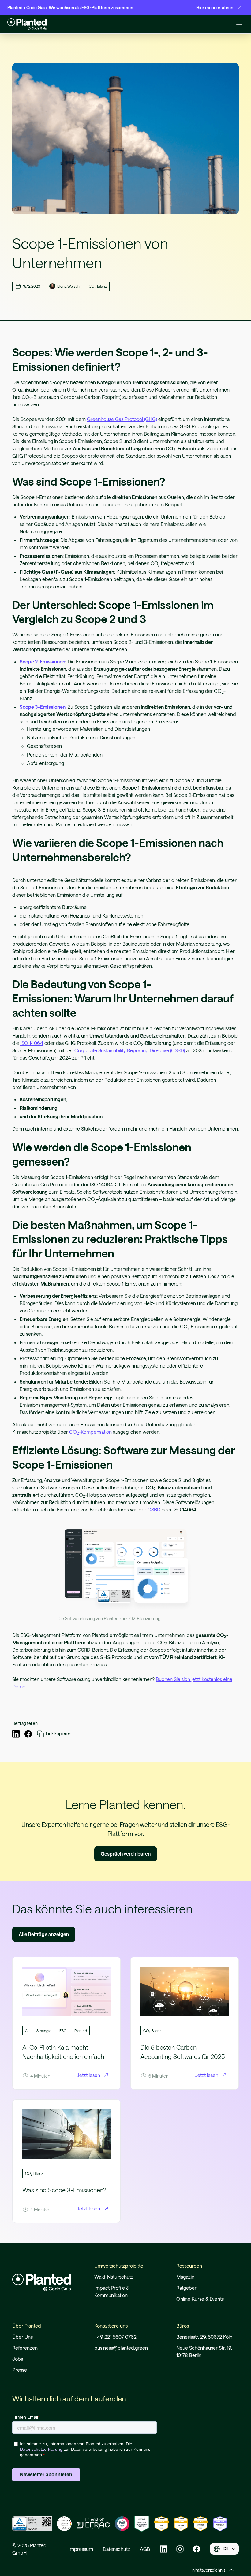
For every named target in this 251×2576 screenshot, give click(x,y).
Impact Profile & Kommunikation (112, 2291)
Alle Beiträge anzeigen (44, 1934)
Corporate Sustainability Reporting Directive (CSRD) (130, 1050)
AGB (145, 2549)
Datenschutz (116, 2549)
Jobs (18, 2359)
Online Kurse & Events (200, 2299)
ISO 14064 (32, 1043)
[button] (239, 24)
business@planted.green (121, 2348)
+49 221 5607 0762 (115, 2337)
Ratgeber (186, 2288)
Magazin (185, 2277)
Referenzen (25, 2348)
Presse (20, 2370)
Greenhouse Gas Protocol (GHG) (122, 419)
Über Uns (22, 2337)
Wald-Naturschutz (114, 2277)
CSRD (154, 1510)
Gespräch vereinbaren (126, 1854)
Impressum (81, 2549)
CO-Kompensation (90, 1432)
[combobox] (224, 2549)
